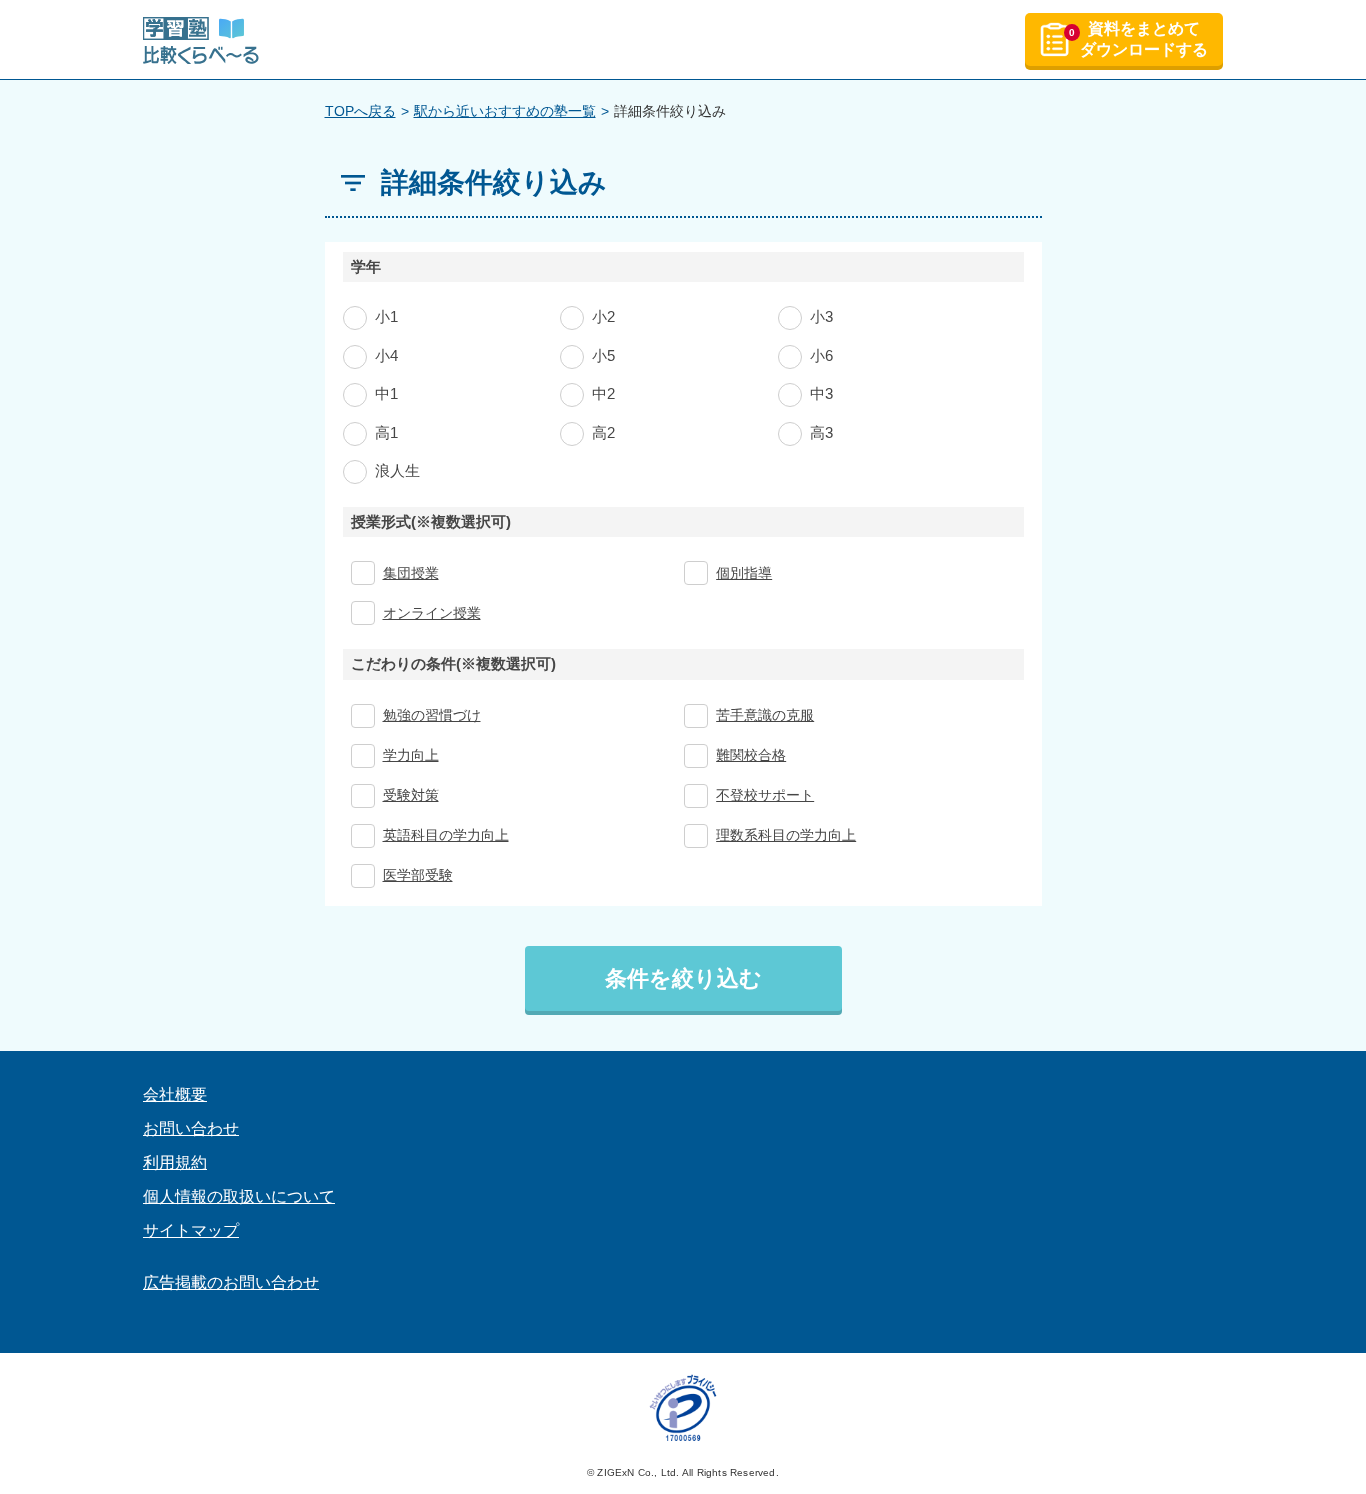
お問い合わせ (191, 1128)
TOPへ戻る (360, 111)
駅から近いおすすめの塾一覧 (505, 111)
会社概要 (175, 1094)
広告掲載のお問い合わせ (231, 1282)
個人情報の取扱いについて (239, 1196)
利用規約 (175, 1162)
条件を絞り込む (683, 978)
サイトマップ (191, 1230)
